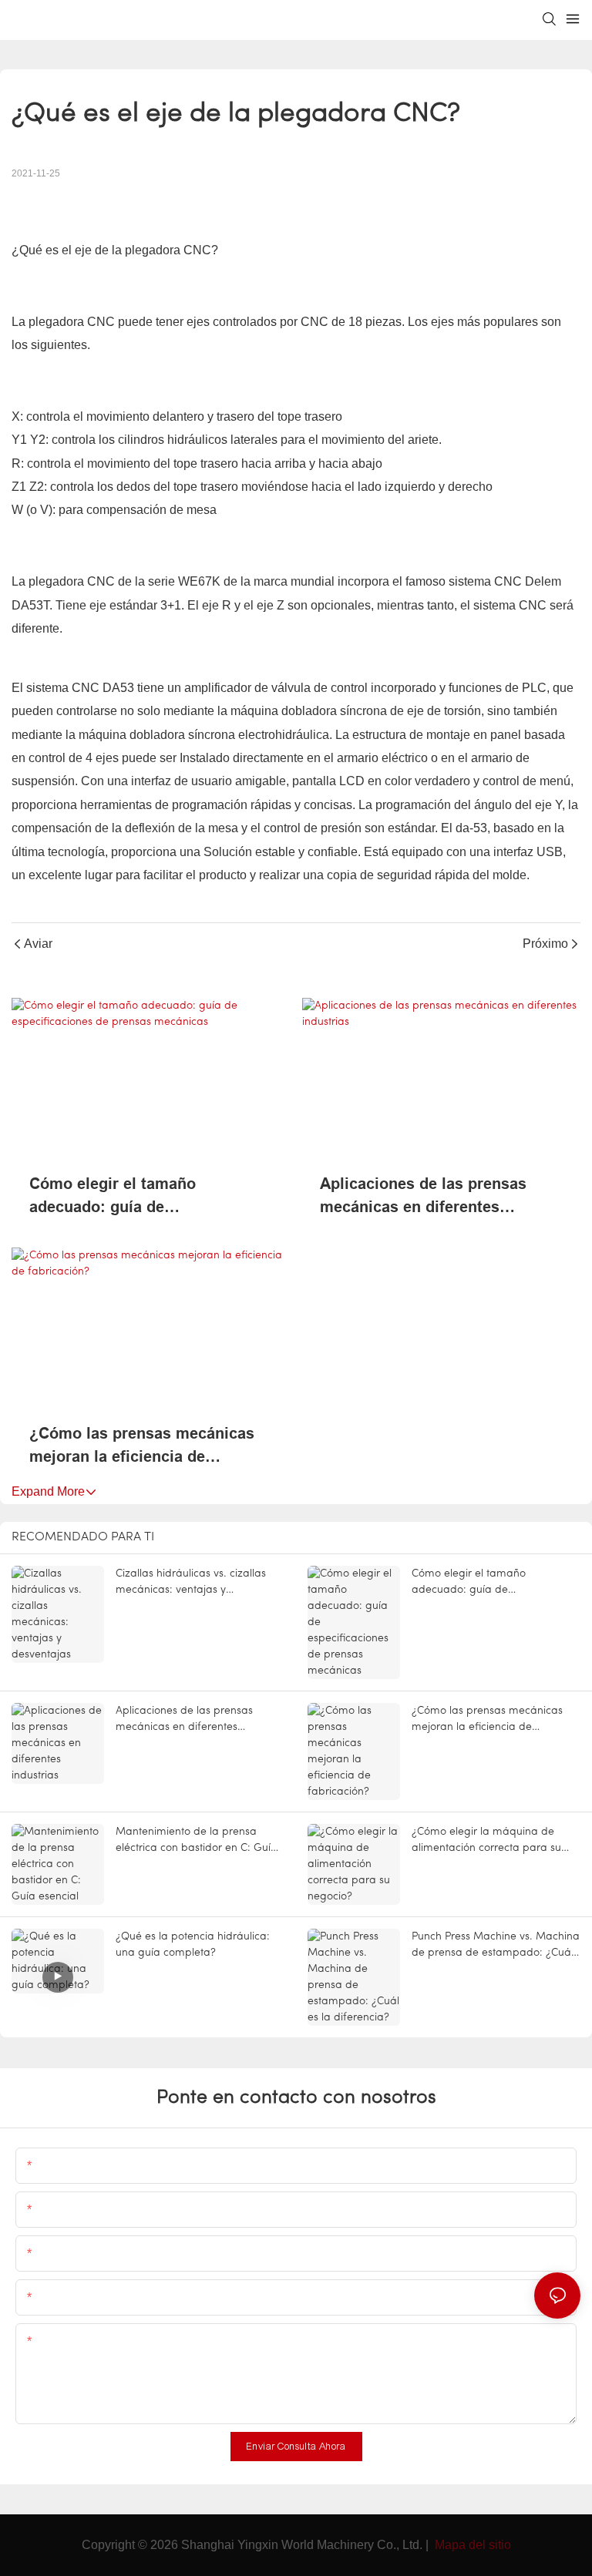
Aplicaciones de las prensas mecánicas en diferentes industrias (423, 1197)
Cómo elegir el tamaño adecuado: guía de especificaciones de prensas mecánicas (134, 1197)
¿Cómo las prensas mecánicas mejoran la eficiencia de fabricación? (142, 1446)
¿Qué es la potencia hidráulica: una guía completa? (193, 1945)
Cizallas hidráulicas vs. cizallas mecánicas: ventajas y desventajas (191, 1583)
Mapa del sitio (471, 2545)
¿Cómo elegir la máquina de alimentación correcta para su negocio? (486, 1841)
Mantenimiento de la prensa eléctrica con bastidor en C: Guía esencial (197, 1841)
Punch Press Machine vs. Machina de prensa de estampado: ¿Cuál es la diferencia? (496, 1946)
